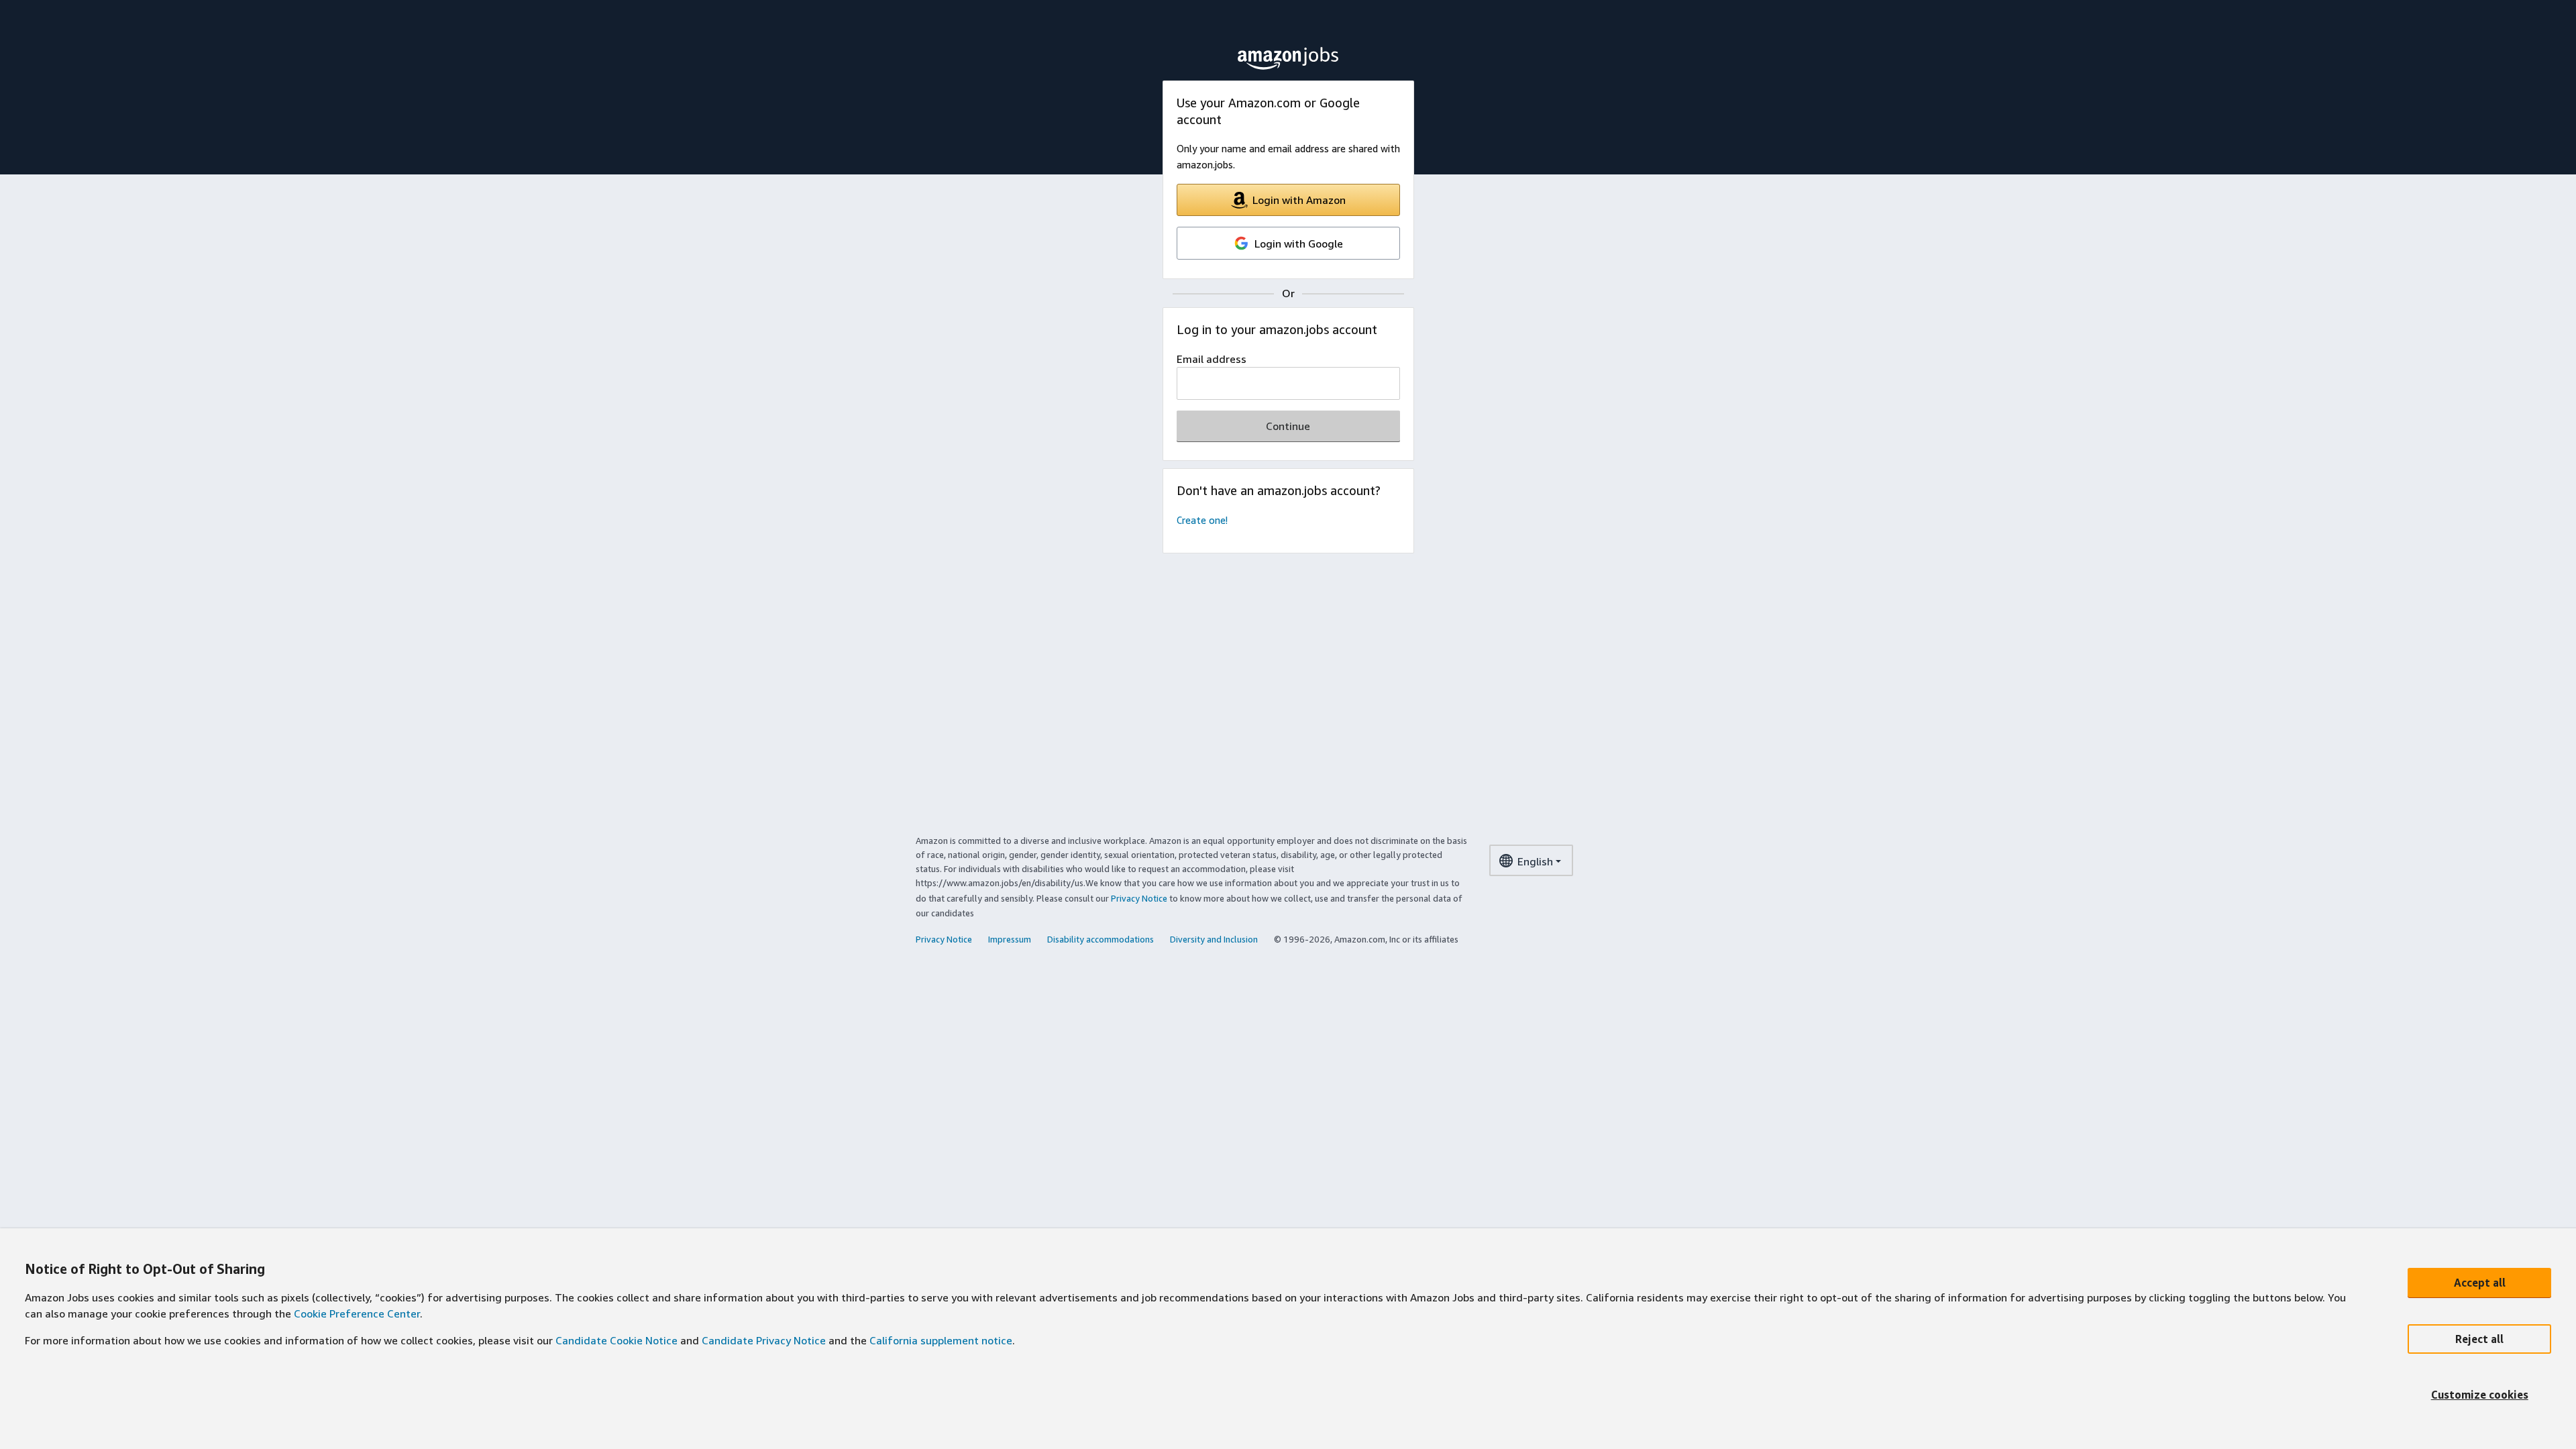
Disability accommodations (1101, 939)
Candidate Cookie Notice (616, 1340)
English (1535, 861)
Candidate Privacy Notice (764, 1340)
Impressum (1010, 939)
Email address (1212, 359)
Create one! (1202, 520)
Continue (1288, 426)
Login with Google (1299, 244)
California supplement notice (941, 1340)
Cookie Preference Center (357, 1313)
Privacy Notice (1139, 898)
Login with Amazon (1299, 200)
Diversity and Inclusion (1214, 939)
